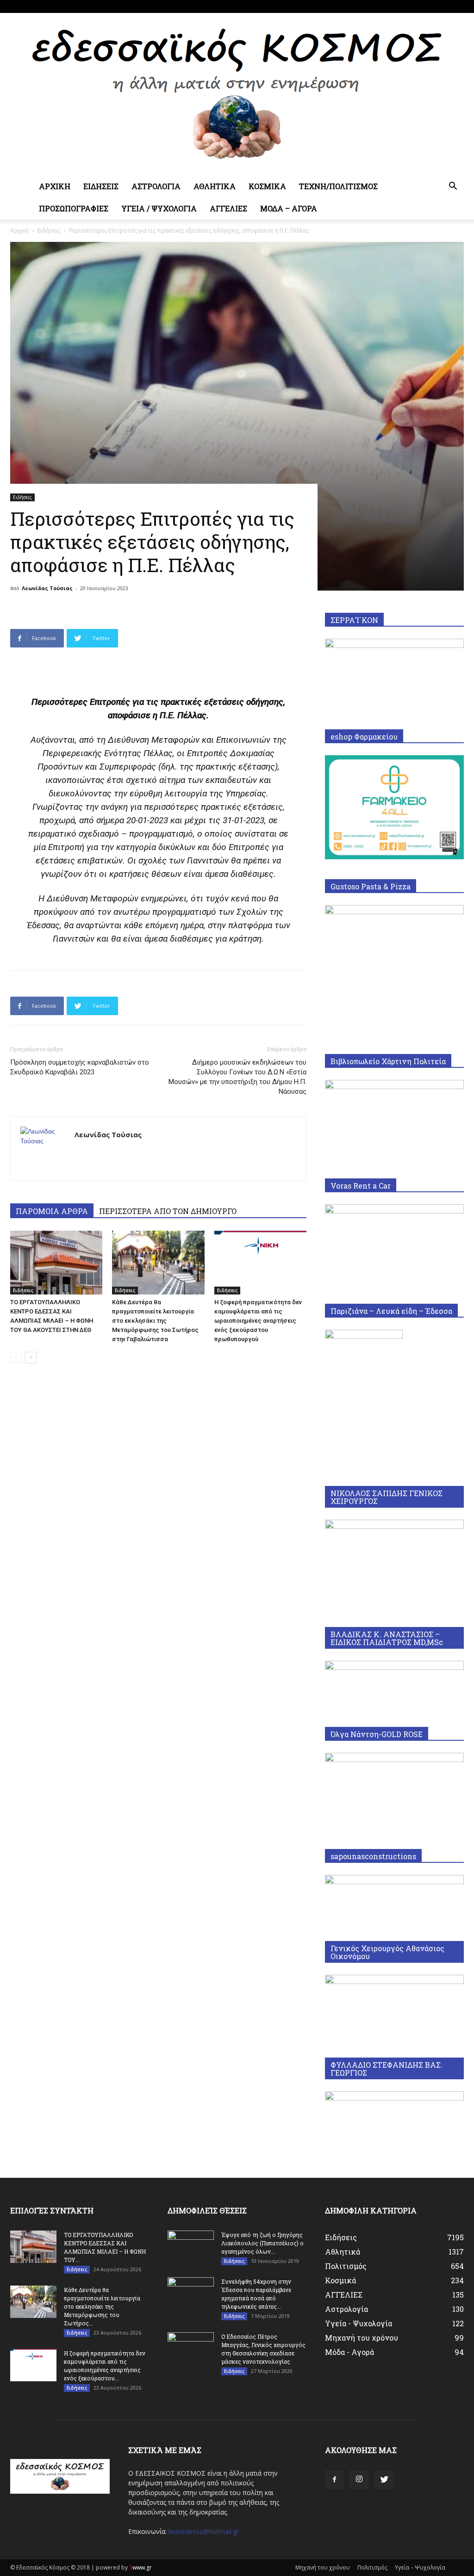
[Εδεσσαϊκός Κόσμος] (237, 94)
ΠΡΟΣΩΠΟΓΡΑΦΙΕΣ (74, 208)
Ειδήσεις (49, 231)
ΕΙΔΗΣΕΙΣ (101, 186)
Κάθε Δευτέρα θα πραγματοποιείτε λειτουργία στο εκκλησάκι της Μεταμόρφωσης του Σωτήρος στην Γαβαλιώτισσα (155, 1321)
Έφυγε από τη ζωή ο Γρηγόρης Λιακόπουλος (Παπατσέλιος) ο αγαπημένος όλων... (262, 2243)
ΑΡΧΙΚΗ (55, 186)
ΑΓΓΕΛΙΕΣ (228, 208)
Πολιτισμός (372, 2567)
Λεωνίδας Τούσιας (47, 588)
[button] (453, 187)
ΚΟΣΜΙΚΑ (267, 186)
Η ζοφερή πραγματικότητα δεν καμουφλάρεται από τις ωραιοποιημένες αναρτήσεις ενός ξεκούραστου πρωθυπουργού (258, 1321)
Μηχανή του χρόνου (323, 2567)
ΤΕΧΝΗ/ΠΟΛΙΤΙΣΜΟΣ (338, 186)
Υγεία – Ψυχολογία (420, 2567)
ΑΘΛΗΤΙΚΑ (215, 186)
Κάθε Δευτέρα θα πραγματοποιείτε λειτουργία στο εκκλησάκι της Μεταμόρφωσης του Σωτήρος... (102, 2306)
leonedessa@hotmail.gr (204, 2531)
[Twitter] (457, 6)
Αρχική (19, 231)
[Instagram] (442, 6)
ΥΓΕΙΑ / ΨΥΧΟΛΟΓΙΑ (159, 208)
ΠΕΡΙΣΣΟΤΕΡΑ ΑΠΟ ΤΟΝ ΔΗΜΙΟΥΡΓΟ (168, 1211)
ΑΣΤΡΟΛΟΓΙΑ (156, 186)
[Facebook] (426, 6)
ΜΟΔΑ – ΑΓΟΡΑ (289, 208)
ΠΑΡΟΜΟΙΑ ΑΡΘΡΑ (52, 1211)
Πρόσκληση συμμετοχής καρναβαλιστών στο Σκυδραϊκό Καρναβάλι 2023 (80, 1067)
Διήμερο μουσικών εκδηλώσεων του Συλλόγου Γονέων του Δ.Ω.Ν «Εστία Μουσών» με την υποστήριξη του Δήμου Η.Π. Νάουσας (237, 1077)
